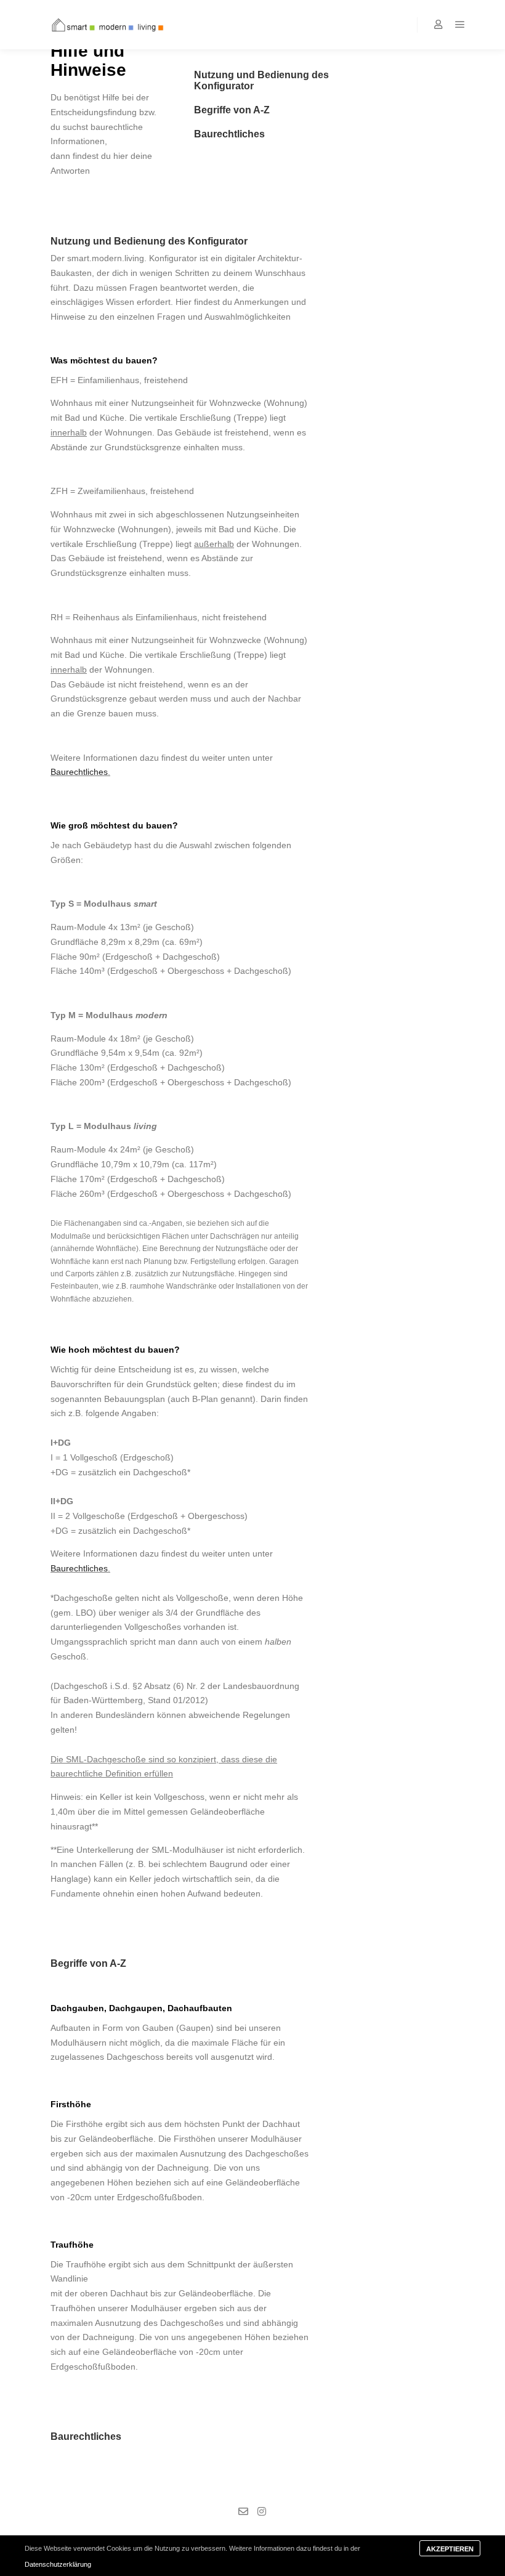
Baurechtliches (79, 772)
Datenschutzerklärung (58, 2564)
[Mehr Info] (438, 25)
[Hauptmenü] (460, 25)
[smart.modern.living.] (102, 25)
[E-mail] (243, 2511)
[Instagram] (262, 2511)
